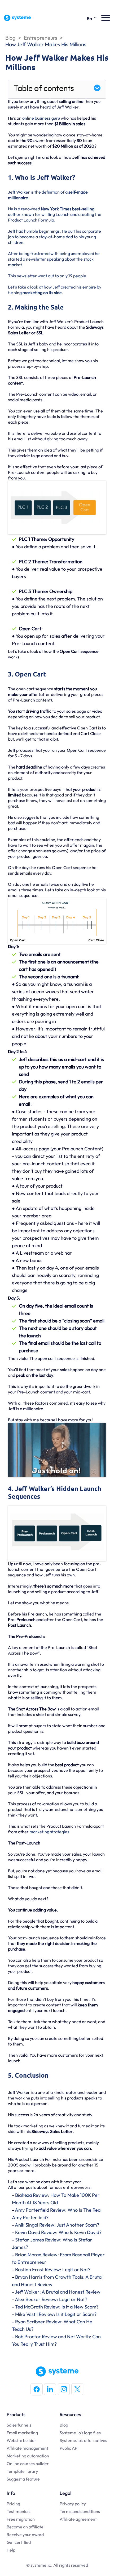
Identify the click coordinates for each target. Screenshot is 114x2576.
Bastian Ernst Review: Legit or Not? (53, 2270)
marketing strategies (49, 1832)
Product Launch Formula (31, 220)
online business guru (41, 118)
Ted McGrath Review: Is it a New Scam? (57, 2307)
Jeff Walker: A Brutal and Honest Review (58, 2292)
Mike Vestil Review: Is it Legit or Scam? (56, 2314)
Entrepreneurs (41, 38)
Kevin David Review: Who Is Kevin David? (58, 2232)
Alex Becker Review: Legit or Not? (51, 2299)
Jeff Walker (19, 192)
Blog (10, 38)
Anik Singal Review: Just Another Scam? (57, 2225)
